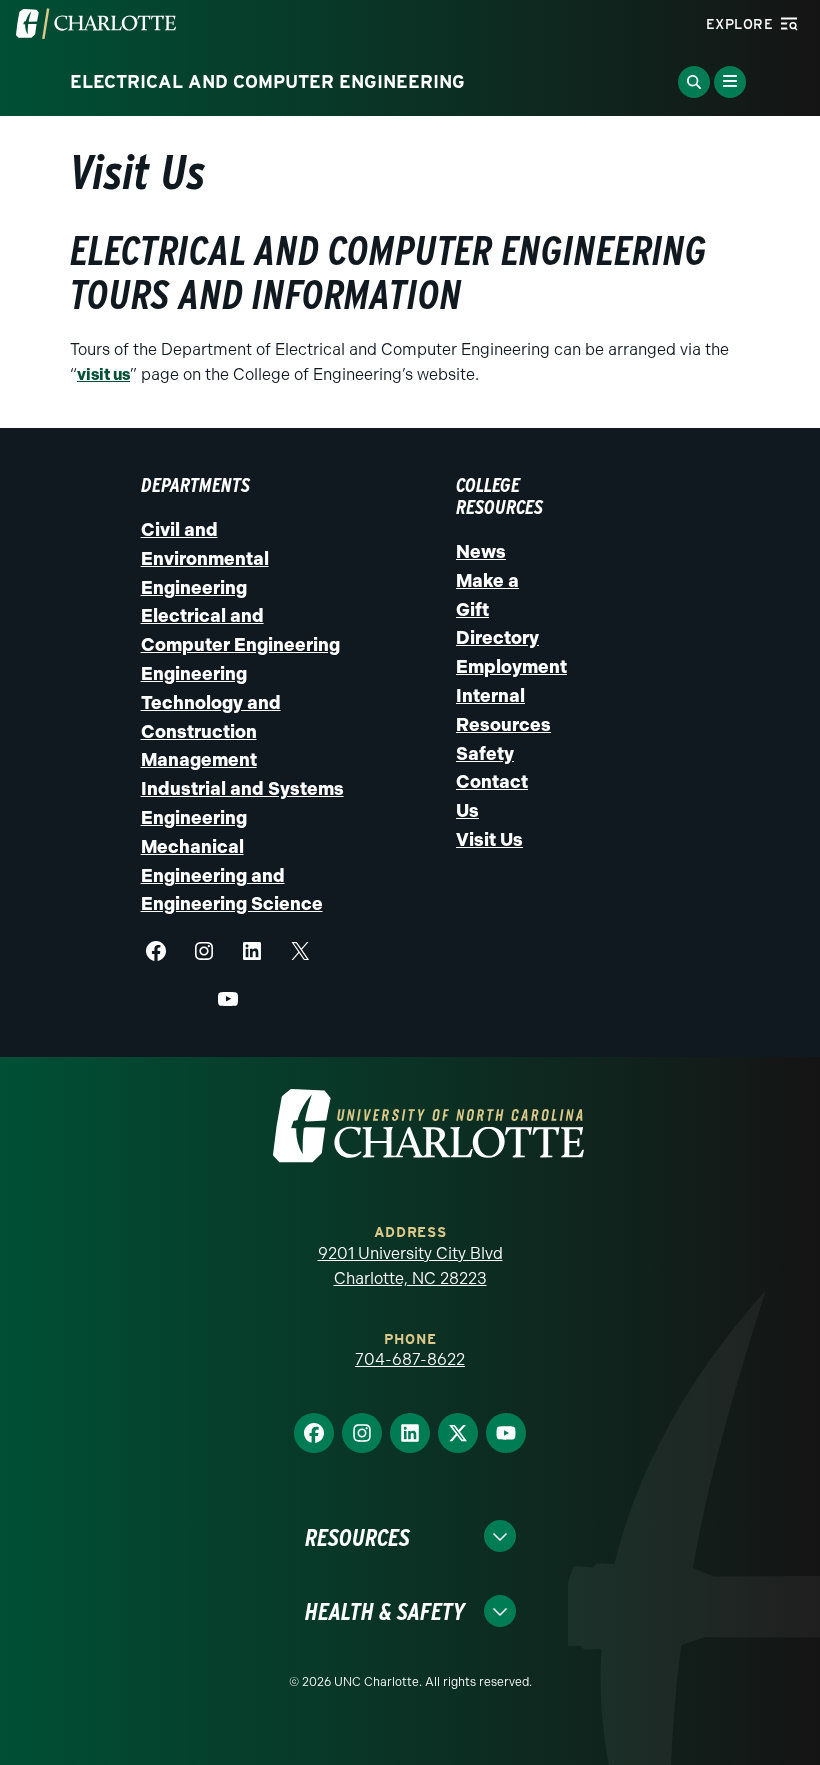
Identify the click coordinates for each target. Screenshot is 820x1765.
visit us (103, 374)
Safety (485, 754)
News (481, 552)
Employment (511, 667)
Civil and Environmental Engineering (205, 559)
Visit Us (489, 840)
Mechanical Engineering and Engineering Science (232, 876)
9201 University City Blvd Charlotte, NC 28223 (410, 1266)
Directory (497, 638)
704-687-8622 (410, 1359)
